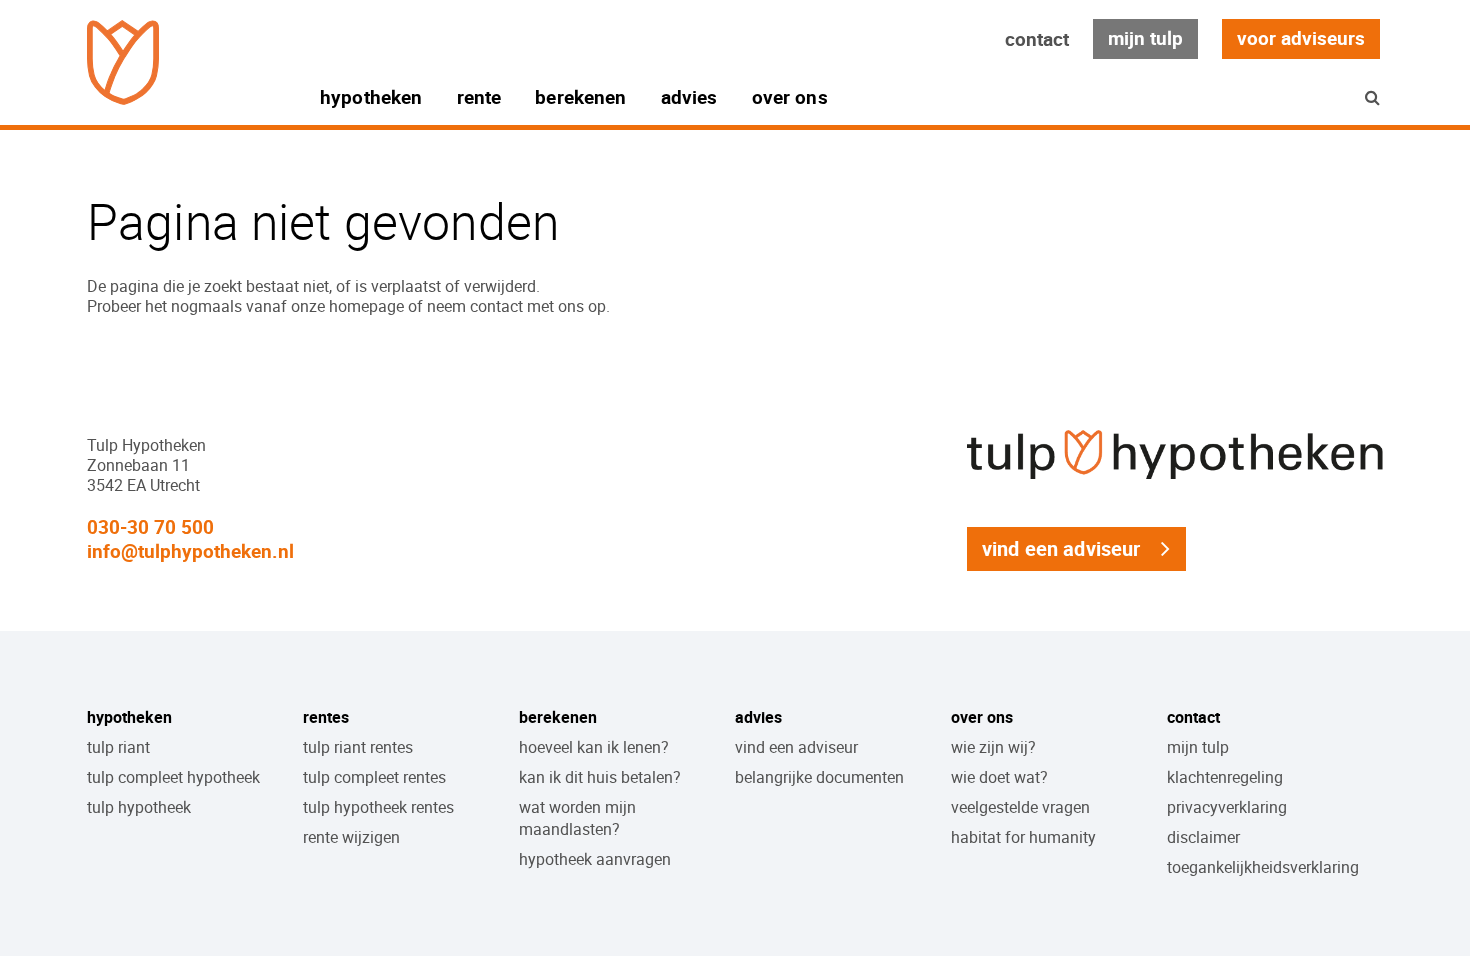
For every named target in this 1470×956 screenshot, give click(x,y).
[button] (1372, 97)
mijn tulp (1145, 38)
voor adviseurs (1301, 38)
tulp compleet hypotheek (173, 777)
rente (479, 97)
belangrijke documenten (819, 777)
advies (689, 97)
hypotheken (371, 97)
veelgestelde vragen (1020, 807)
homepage (366, 306)
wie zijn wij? (993, 747)
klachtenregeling (1225, 777)
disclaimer (1203, 837)
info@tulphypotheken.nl (190, 551)
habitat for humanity (1023, 837)
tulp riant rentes (358, 747)
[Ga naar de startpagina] (1175, 479)
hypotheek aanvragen (595, 859)
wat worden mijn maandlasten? (577, 818)
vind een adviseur (1061, 548)
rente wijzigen (351, 837)
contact (1037, 39)
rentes (326, 717)
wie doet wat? (999, 777)
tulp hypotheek (139, 807)
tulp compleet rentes (374, 777)
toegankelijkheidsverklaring (1263, 867)
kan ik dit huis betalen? (600, 777)
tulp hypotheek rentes (378, 807)
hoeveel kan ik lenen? (594, 747)
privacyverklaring (1227, 807)
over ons (790, 97)
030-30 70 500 (150, 527)
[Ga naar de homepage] (123, 62)
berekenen (580, 97)
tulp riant (118, 747)
